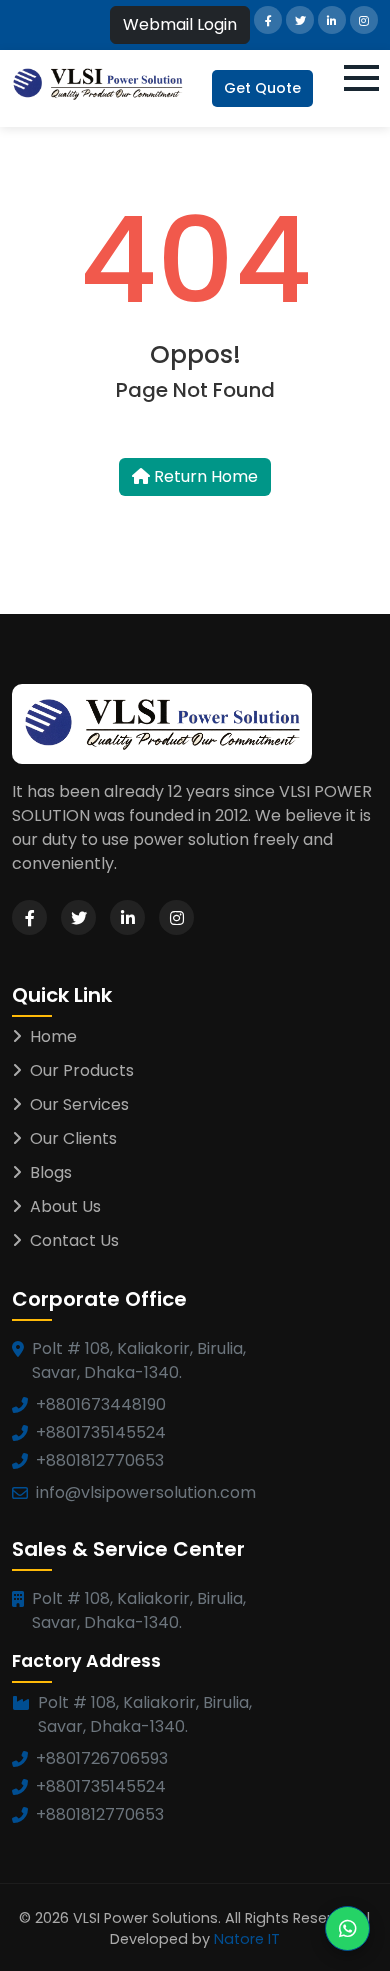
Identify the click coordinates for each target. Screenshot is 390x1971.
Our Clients (73, 1138)
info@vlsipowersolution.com (146, 1492)
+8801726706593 (102, 1758)
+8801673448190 (101, 1404)
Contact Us (74, 1240)
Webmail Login (180, 24)
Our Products (82, 1070)
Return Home (204, 476)
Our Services (79, 1104)
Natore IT (247, 1939)
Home (53, 1036)
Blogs (51, 1172)
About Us (65, 1206)
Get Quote (262, 88)
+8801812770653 (100, 1460)
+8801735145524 (101, 1432)
